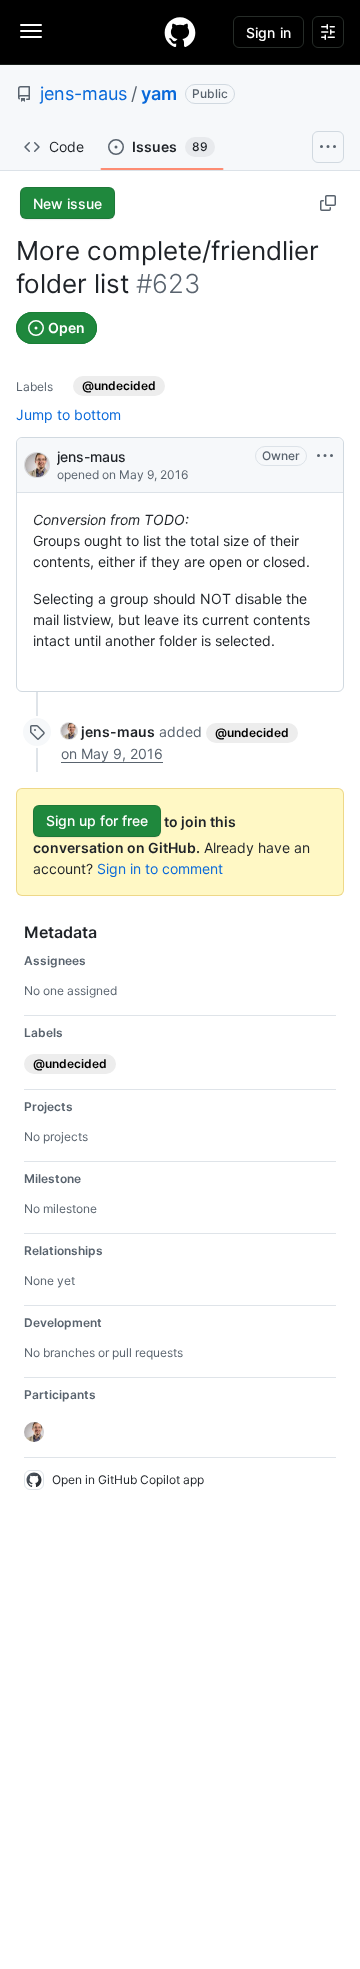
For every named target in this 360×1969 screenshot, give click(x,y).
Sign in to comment (160, 868)
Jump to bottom (68, 414)
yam (159, 93)
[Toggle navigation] (31, 31)
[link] (108, 731)
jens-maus (83, 93)
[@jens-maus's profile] (37, 463)
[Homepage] (180, 32)
